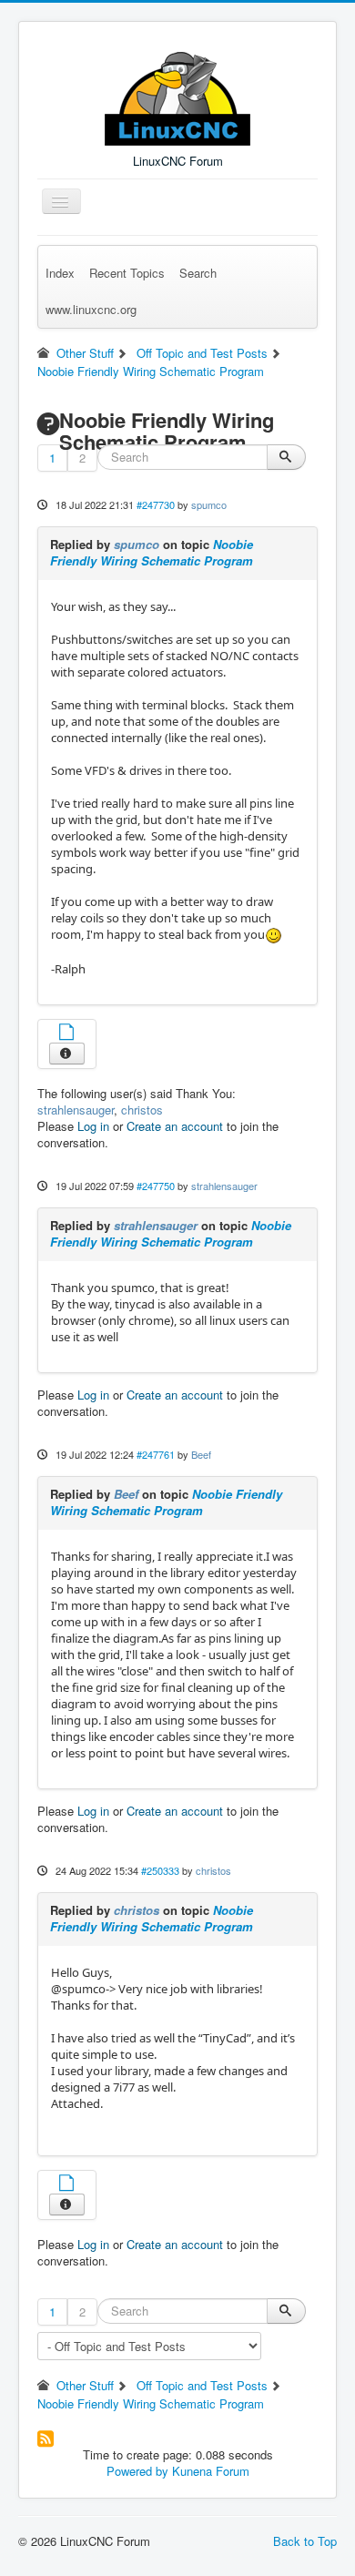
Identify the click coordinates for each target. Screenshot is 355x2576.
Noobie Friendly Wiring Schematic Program (152, 552)
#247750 (156, 1186)
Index (60, 273)
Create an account (175, 1126)
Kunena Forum (211, 2471)
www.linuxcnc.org (91, 309)
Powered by (137, 2471)
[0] (274, 934)
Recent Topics (127, 273)
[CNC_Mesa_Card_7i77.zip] (66, 2185)
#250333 (160, 1870)
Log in (93, 1126)
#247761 (156, 1454)
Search (198, 273)
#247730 (156, 504)
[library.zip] (66, 1034)
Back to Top (305, 2541)
